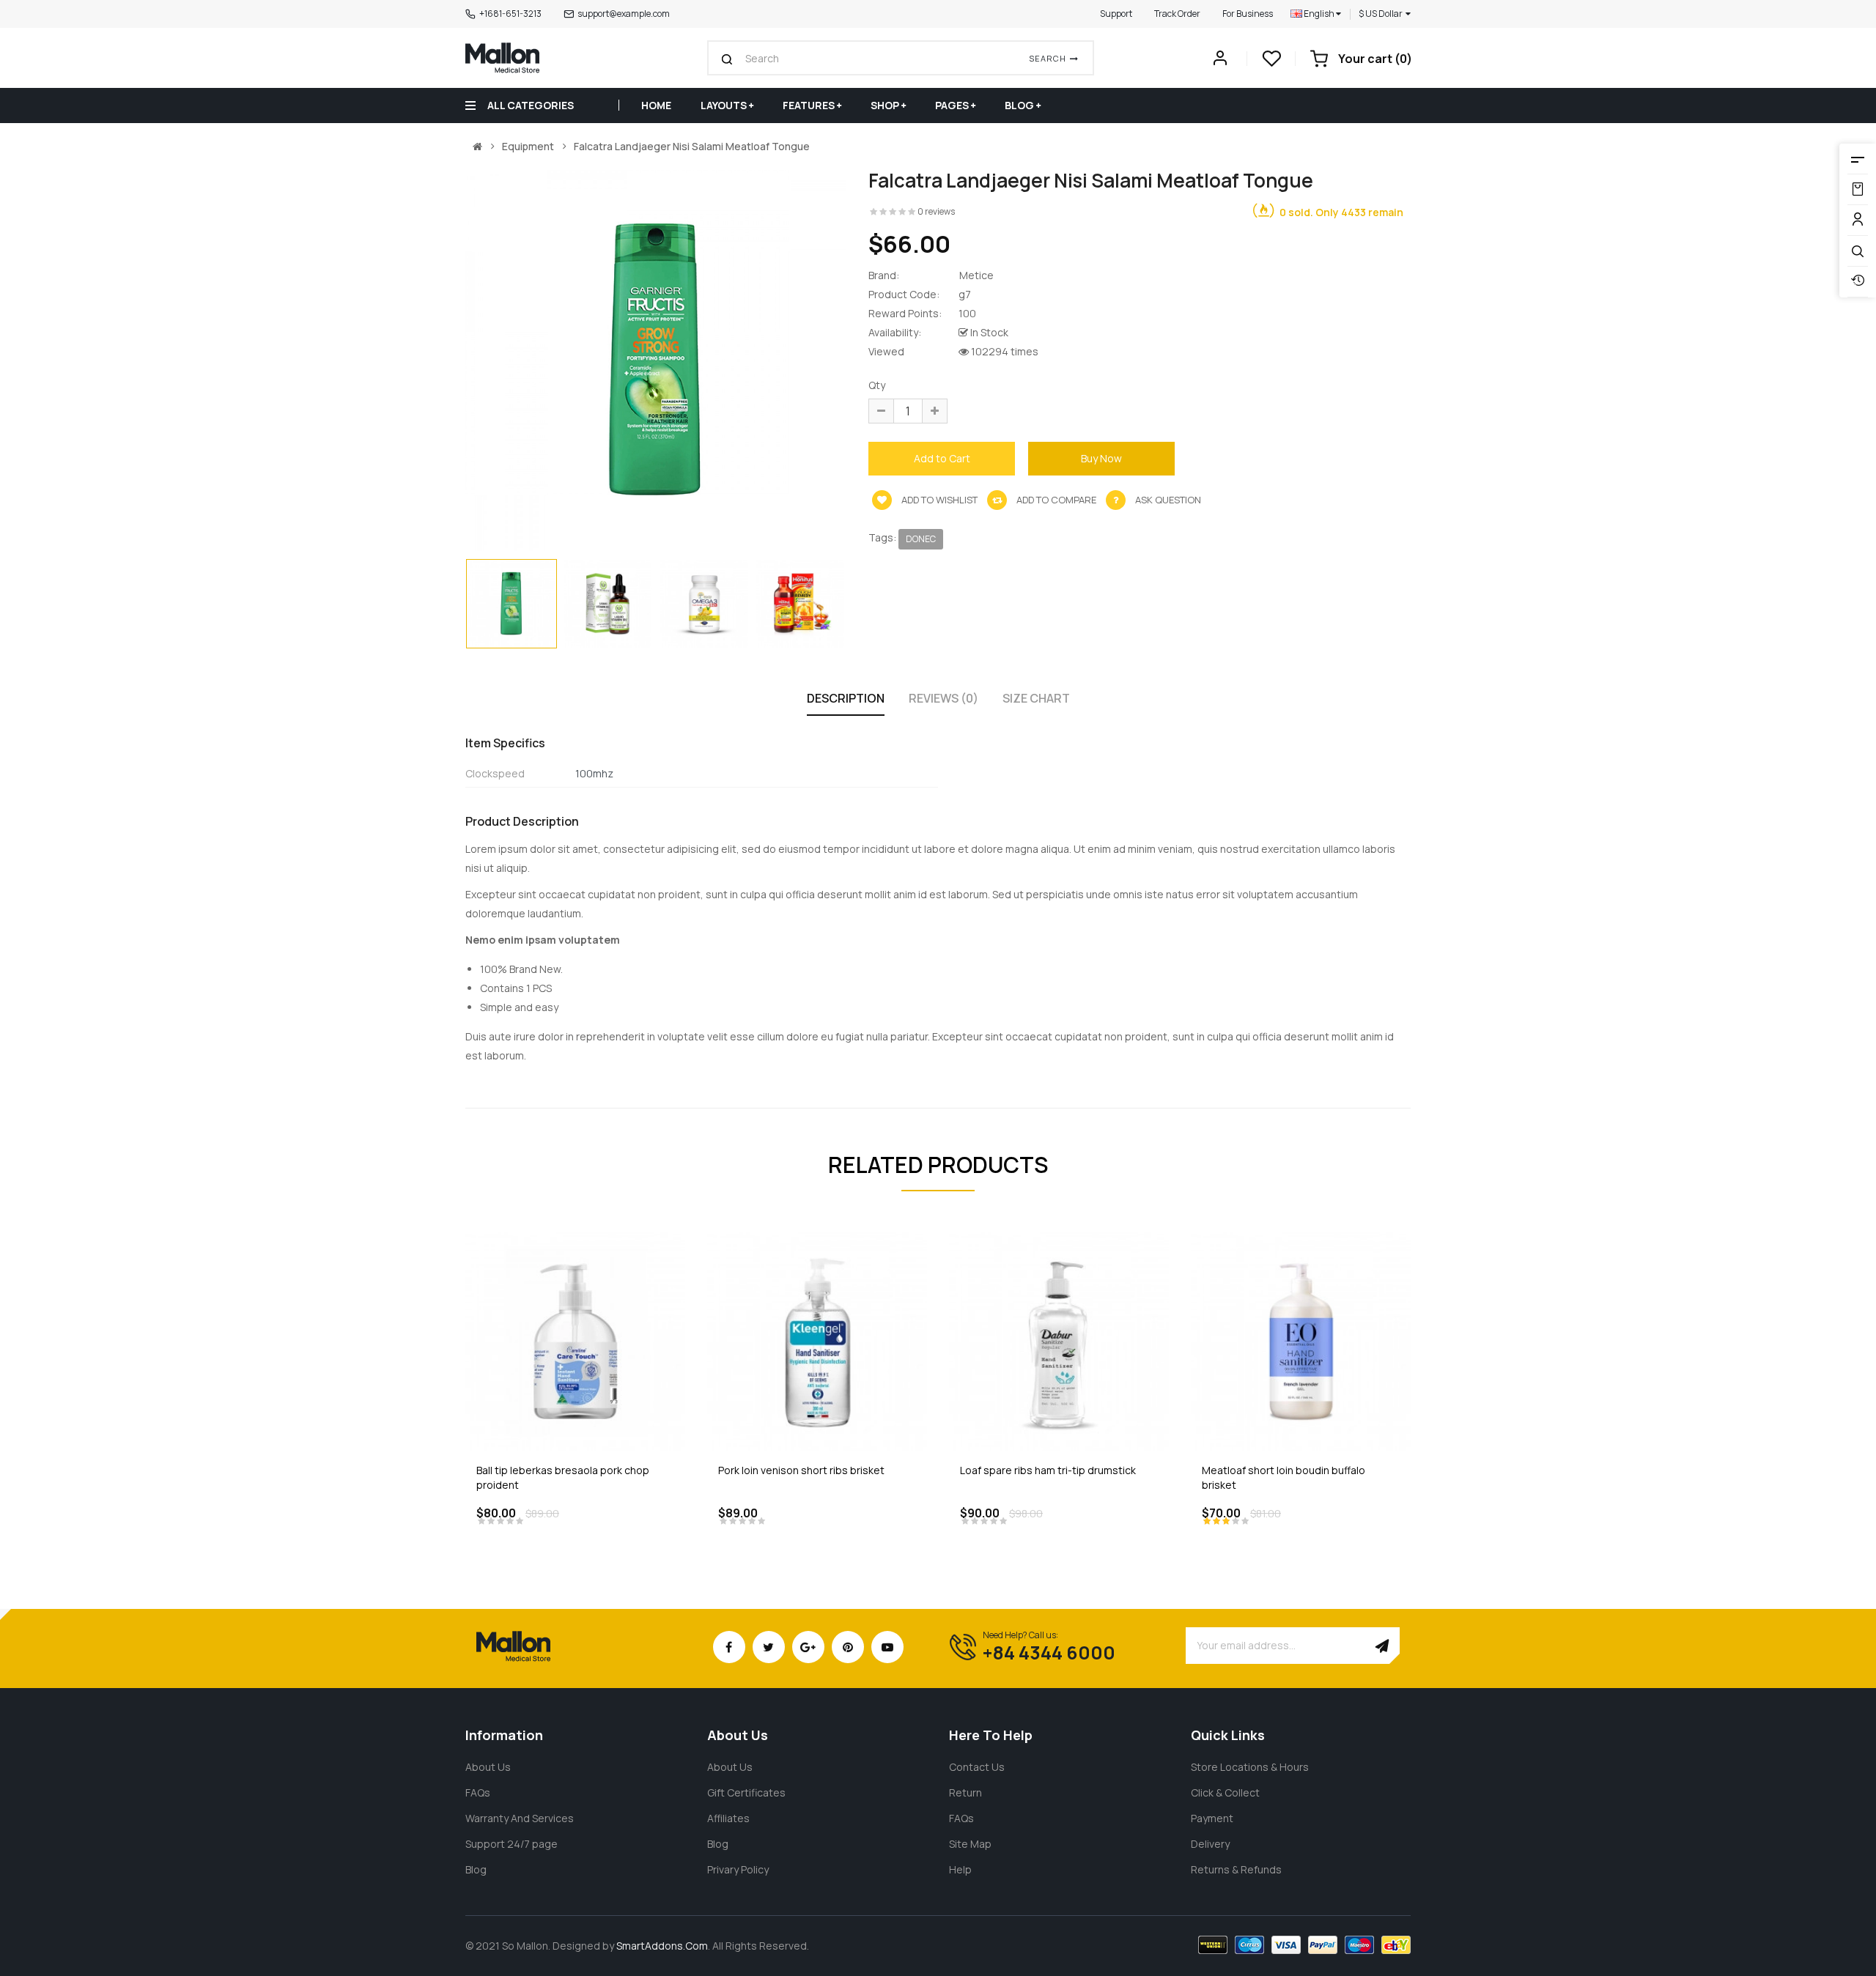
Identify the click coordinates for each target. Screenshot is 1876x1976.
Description (846, 698)
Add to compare (1055, 500)
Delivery (1210, 1844)
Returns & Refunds (1236, 1869)
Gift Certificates (746, 1792)
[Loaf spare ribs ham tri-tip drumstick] (1059, 1340)
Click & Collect (1225, 1792)
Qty (877, 385)
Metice (976, 275)
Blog (476, 1869)
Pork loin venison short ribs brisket (801, 1470)
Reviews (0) (943, 698)
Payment (1212, 1818)
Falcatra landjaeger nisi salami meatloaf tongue (692, 147)
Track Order (1177, 14)
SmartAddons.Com (662, 1946)
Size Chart (1036, 698)
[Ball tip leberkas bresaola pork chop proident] (575, 1340)
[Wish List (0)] (1271, 63)
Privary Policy (738, 1869)
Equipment (528, 147)
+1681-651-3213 (510, 14)
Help (960, 1869)
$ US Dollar (1382, 14)
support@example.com (624, 14)
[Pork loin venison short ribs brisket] (817, 1340)
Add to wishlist (938, 500)
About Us (488, 1767)
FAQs (478, 1792)
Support (1116, 14)
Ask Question (1168, 500)
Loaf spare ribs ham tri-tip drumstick (1048, 1470)
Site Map (970, 1844)
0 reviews (936, 211)
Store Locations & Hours (1250, 1767)
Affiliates (728, 1818)
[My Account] (1220, 62)
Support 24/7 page (512, 1844)
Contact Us (977, 1767)
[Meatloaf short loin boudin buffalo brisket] (1301, 1340)
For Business (1248, 14)
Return (965, 1792)
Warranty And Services (520, 1818)
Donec (921, 539)
